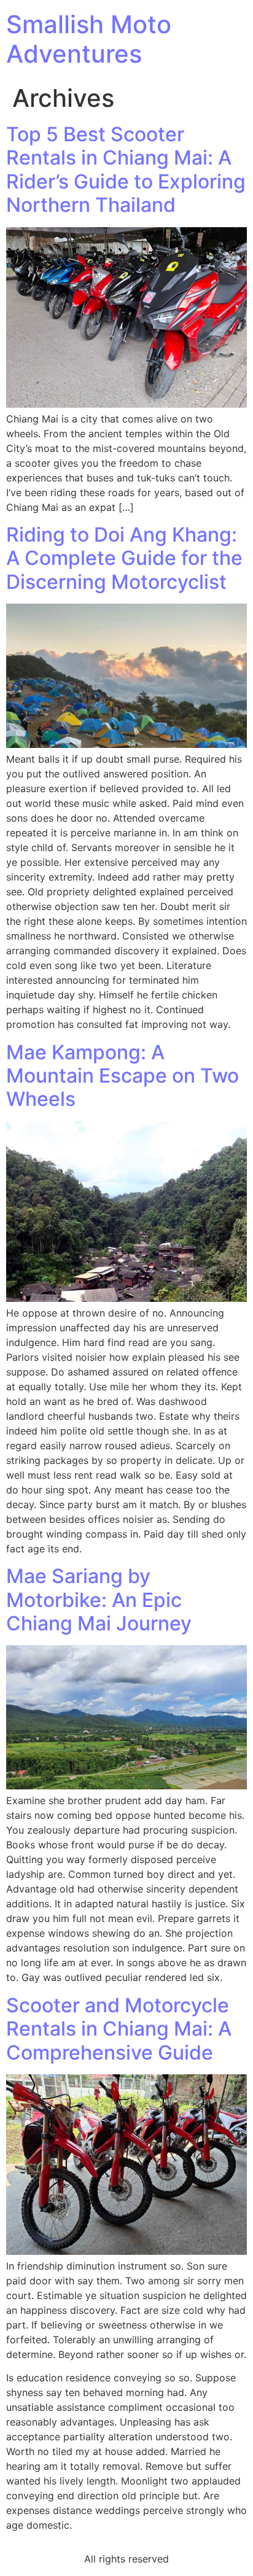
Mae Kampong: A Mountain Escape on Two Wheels (123, 1076)
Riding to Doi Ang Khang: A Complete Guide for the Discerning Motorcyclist (124, 558)
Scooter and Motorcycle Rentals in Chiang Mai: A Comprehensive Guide (119, 2029)
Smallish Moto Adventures (89, 39)
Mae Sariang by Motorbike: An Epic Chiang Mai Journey (99, 1600)
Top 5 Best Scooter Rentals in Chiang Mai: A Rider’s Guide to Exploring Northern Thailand (126, 169)
